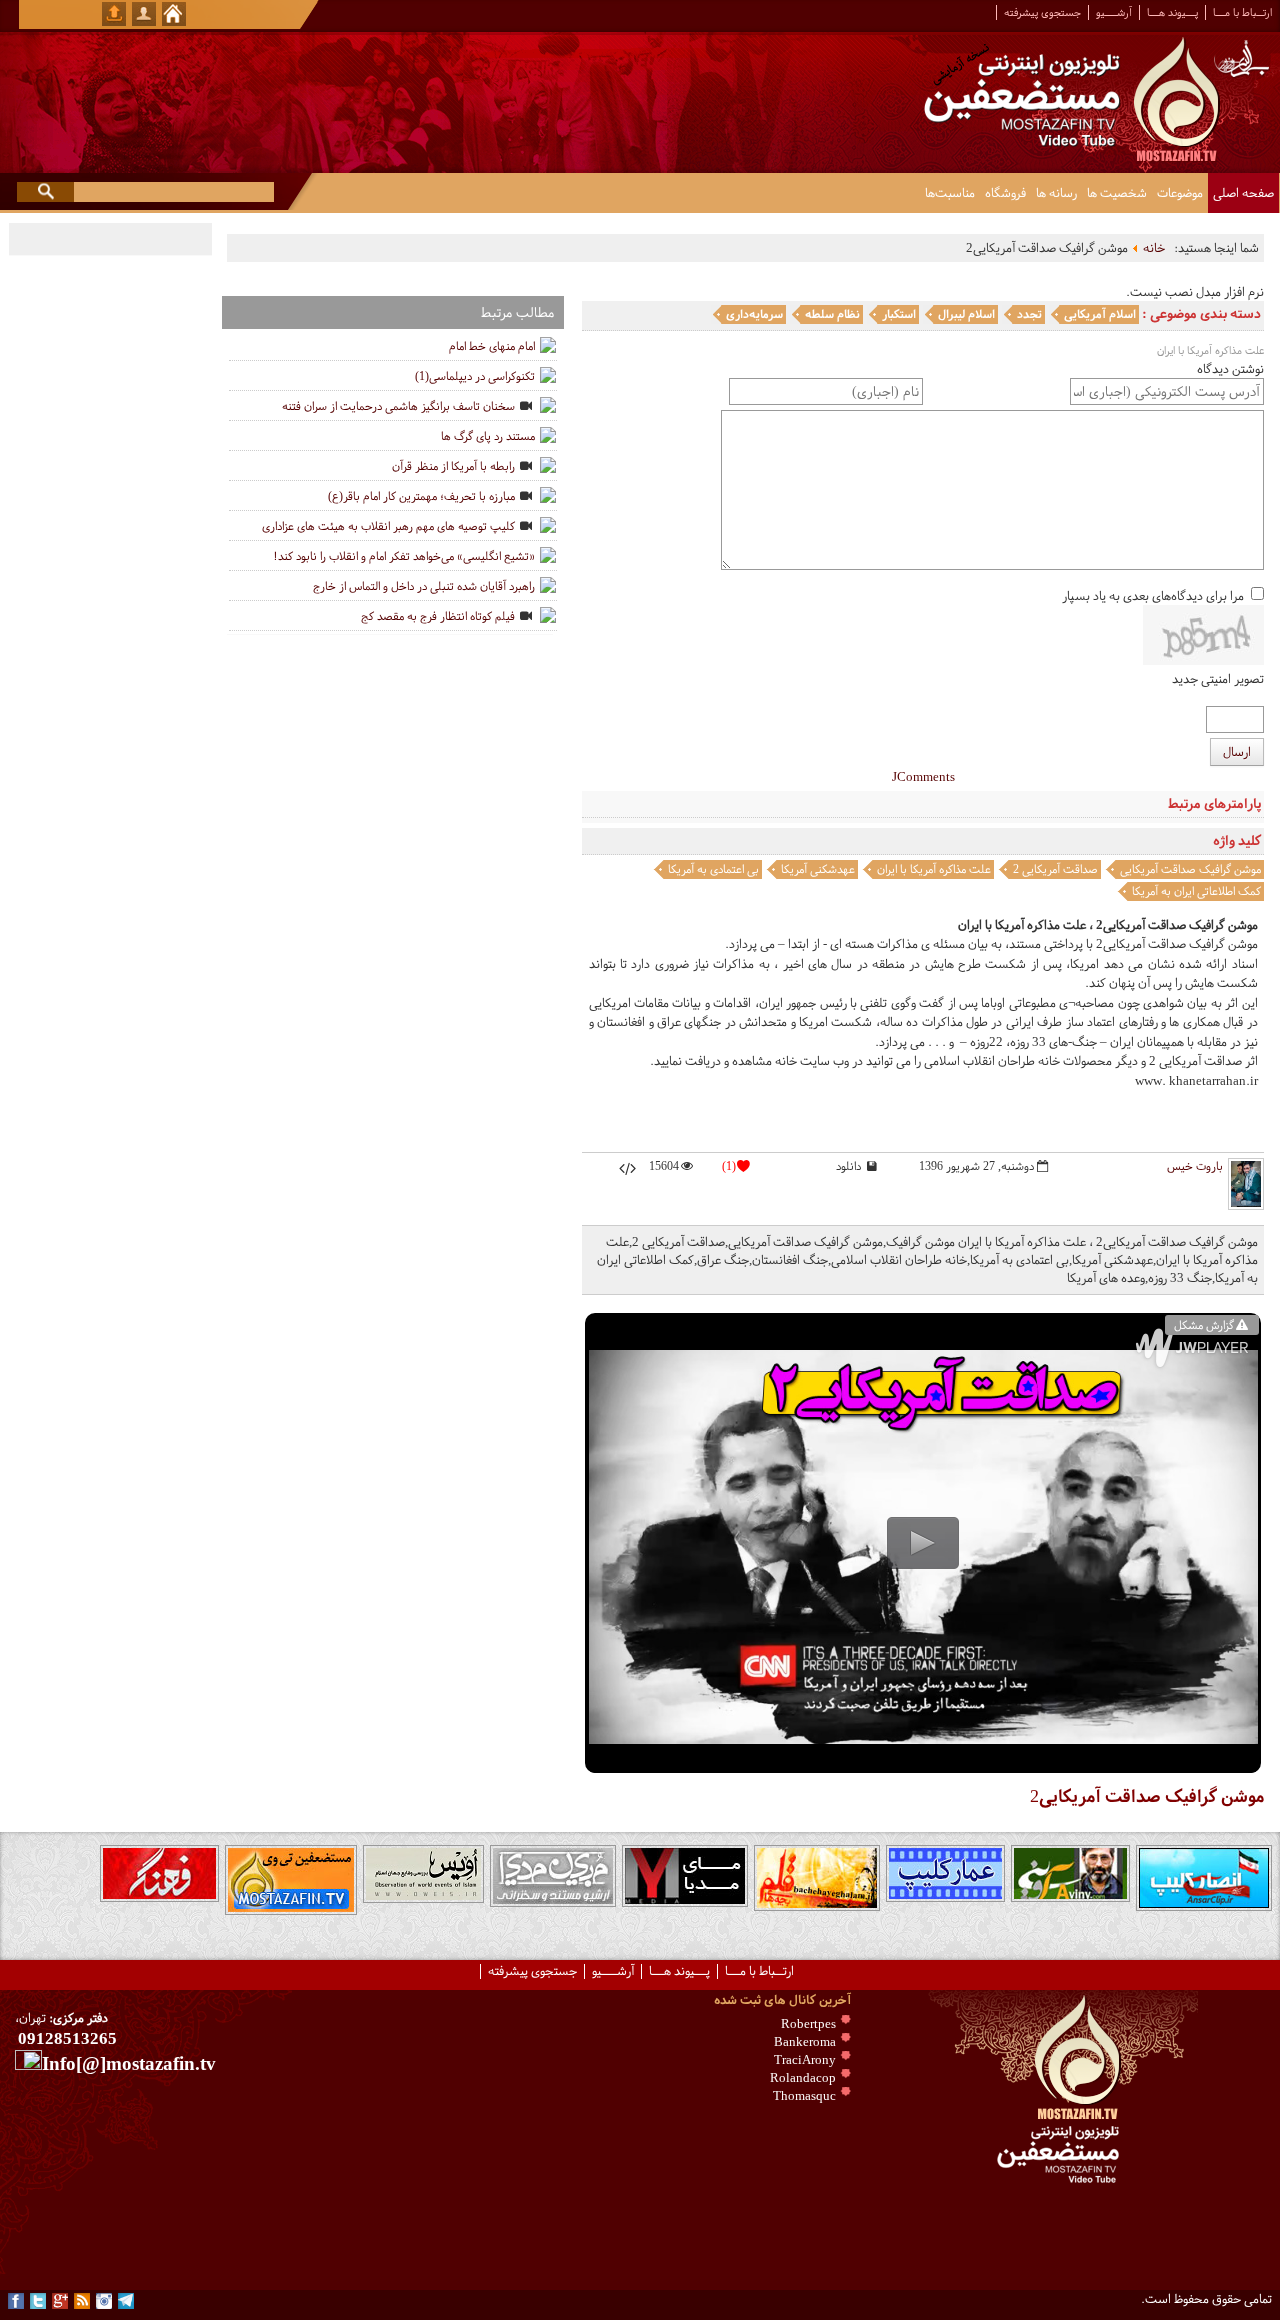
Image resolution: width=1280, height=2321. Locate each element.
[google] (60, 2301)
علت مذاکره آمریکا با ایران (934, 869)
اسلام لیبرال (966, 314)
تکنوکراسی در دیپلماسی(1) (475, 376)
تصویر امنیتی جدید (1218, 679)
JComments (923, 777)
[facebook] (16, 2301)
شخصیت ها (1117, 193)
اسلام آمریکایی (1100, 314)
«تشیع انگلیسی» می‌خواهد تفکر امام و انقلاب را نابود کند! (404, 556)
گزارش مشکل (1204, 1325)
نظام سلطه (832, 314)
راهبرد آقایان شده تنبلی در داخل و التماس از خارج (424, 586)
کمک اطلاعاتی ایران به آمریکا (1196, 891)
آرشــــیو (1114, 12)
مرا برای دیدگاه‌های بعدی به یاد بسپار (1153, 596)
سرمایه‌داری (754, 314)
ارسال (1237, 752)
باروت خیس (1195, 1166)
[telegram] (126, 2301)
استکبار (899, 314)
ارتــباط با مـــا (1242, 12)
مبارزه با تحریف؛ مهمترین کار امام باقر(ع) (421, 496)
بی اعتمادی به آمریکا (713, 869)
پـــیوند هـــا (1172, 12)
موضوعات (1180, 193)
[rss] (82, 2301)
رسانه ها (1056, 193)
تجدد (1029, 314)
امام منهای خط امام (492, 346)
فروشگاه (1005, 193)
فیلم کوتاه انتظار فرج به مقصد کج (438, 616)
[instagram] (104, 2301)
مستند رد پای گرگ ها (488, 436)
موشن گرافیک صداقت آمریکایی (1190, 869)
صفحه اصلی (1243, 193)
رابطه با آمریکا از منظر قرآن (453, 466)
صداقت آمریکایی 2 (1055, 869)
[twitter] (38, 2301)
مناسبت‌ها (950, 193)
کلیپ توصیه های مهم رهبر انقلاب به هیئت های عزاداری (388, 526)
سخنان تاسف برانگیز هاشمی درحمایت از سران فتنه (398, 406)
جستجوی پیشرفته (1042, 12)
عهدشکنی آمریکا (818, 869)
